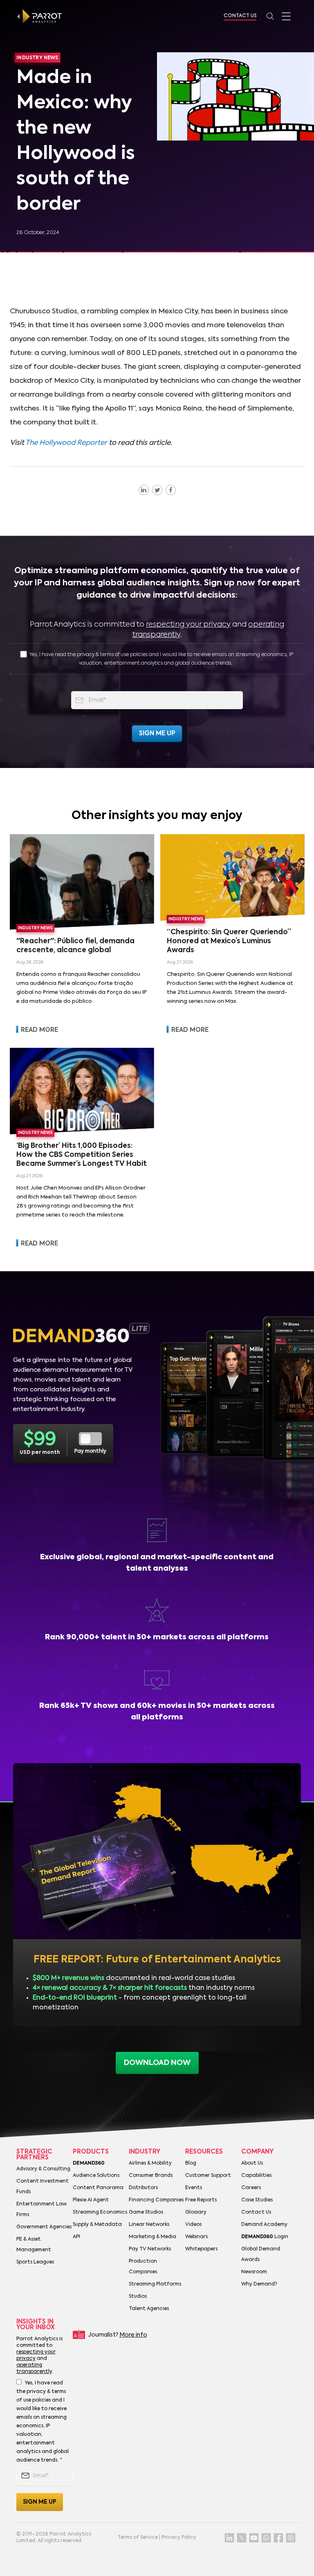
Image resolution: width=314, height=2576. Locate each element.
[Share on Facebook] (171, 490)
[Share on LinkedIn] (144, 490)
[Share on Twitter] (157, 490)
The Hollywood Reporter (66, 443)
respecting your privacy (188, 625)
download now (157, 2063)
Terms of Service (138, 2538)
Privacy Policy (179, 2538)
